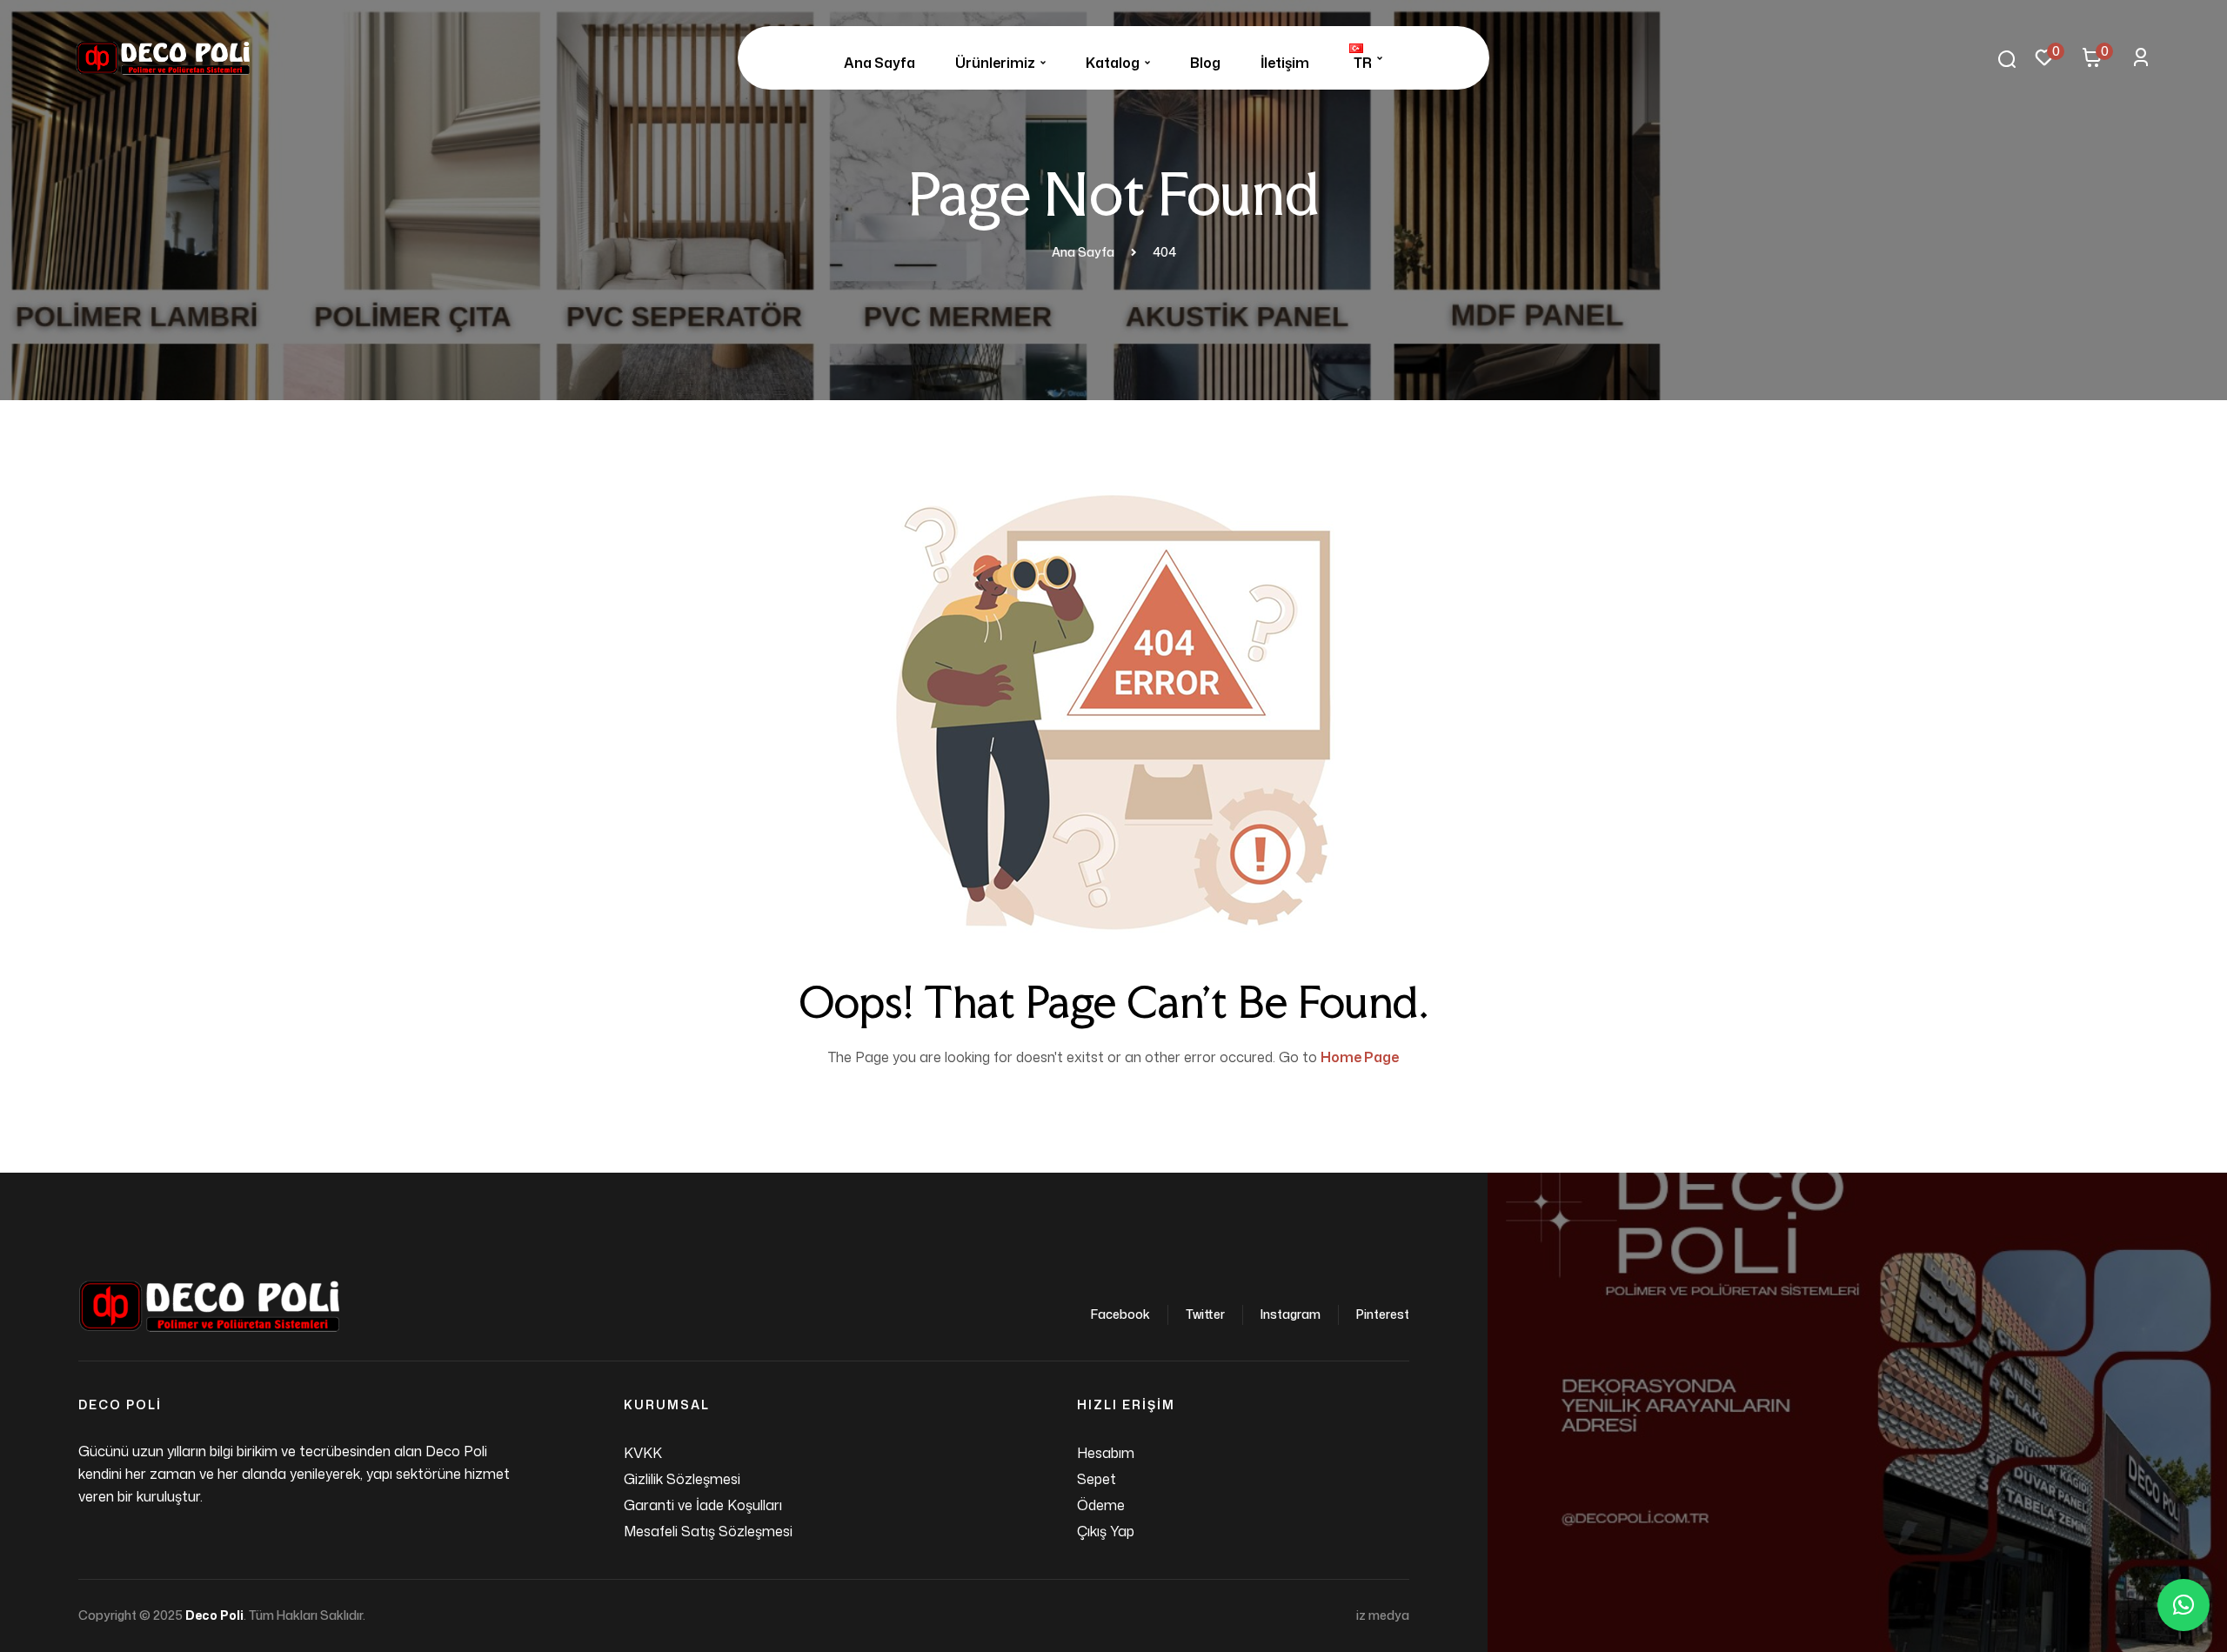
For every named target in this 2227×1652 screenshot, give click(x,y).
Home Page (1360, 1057)
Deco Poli (214, 1615)
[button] (2184, 1605)
